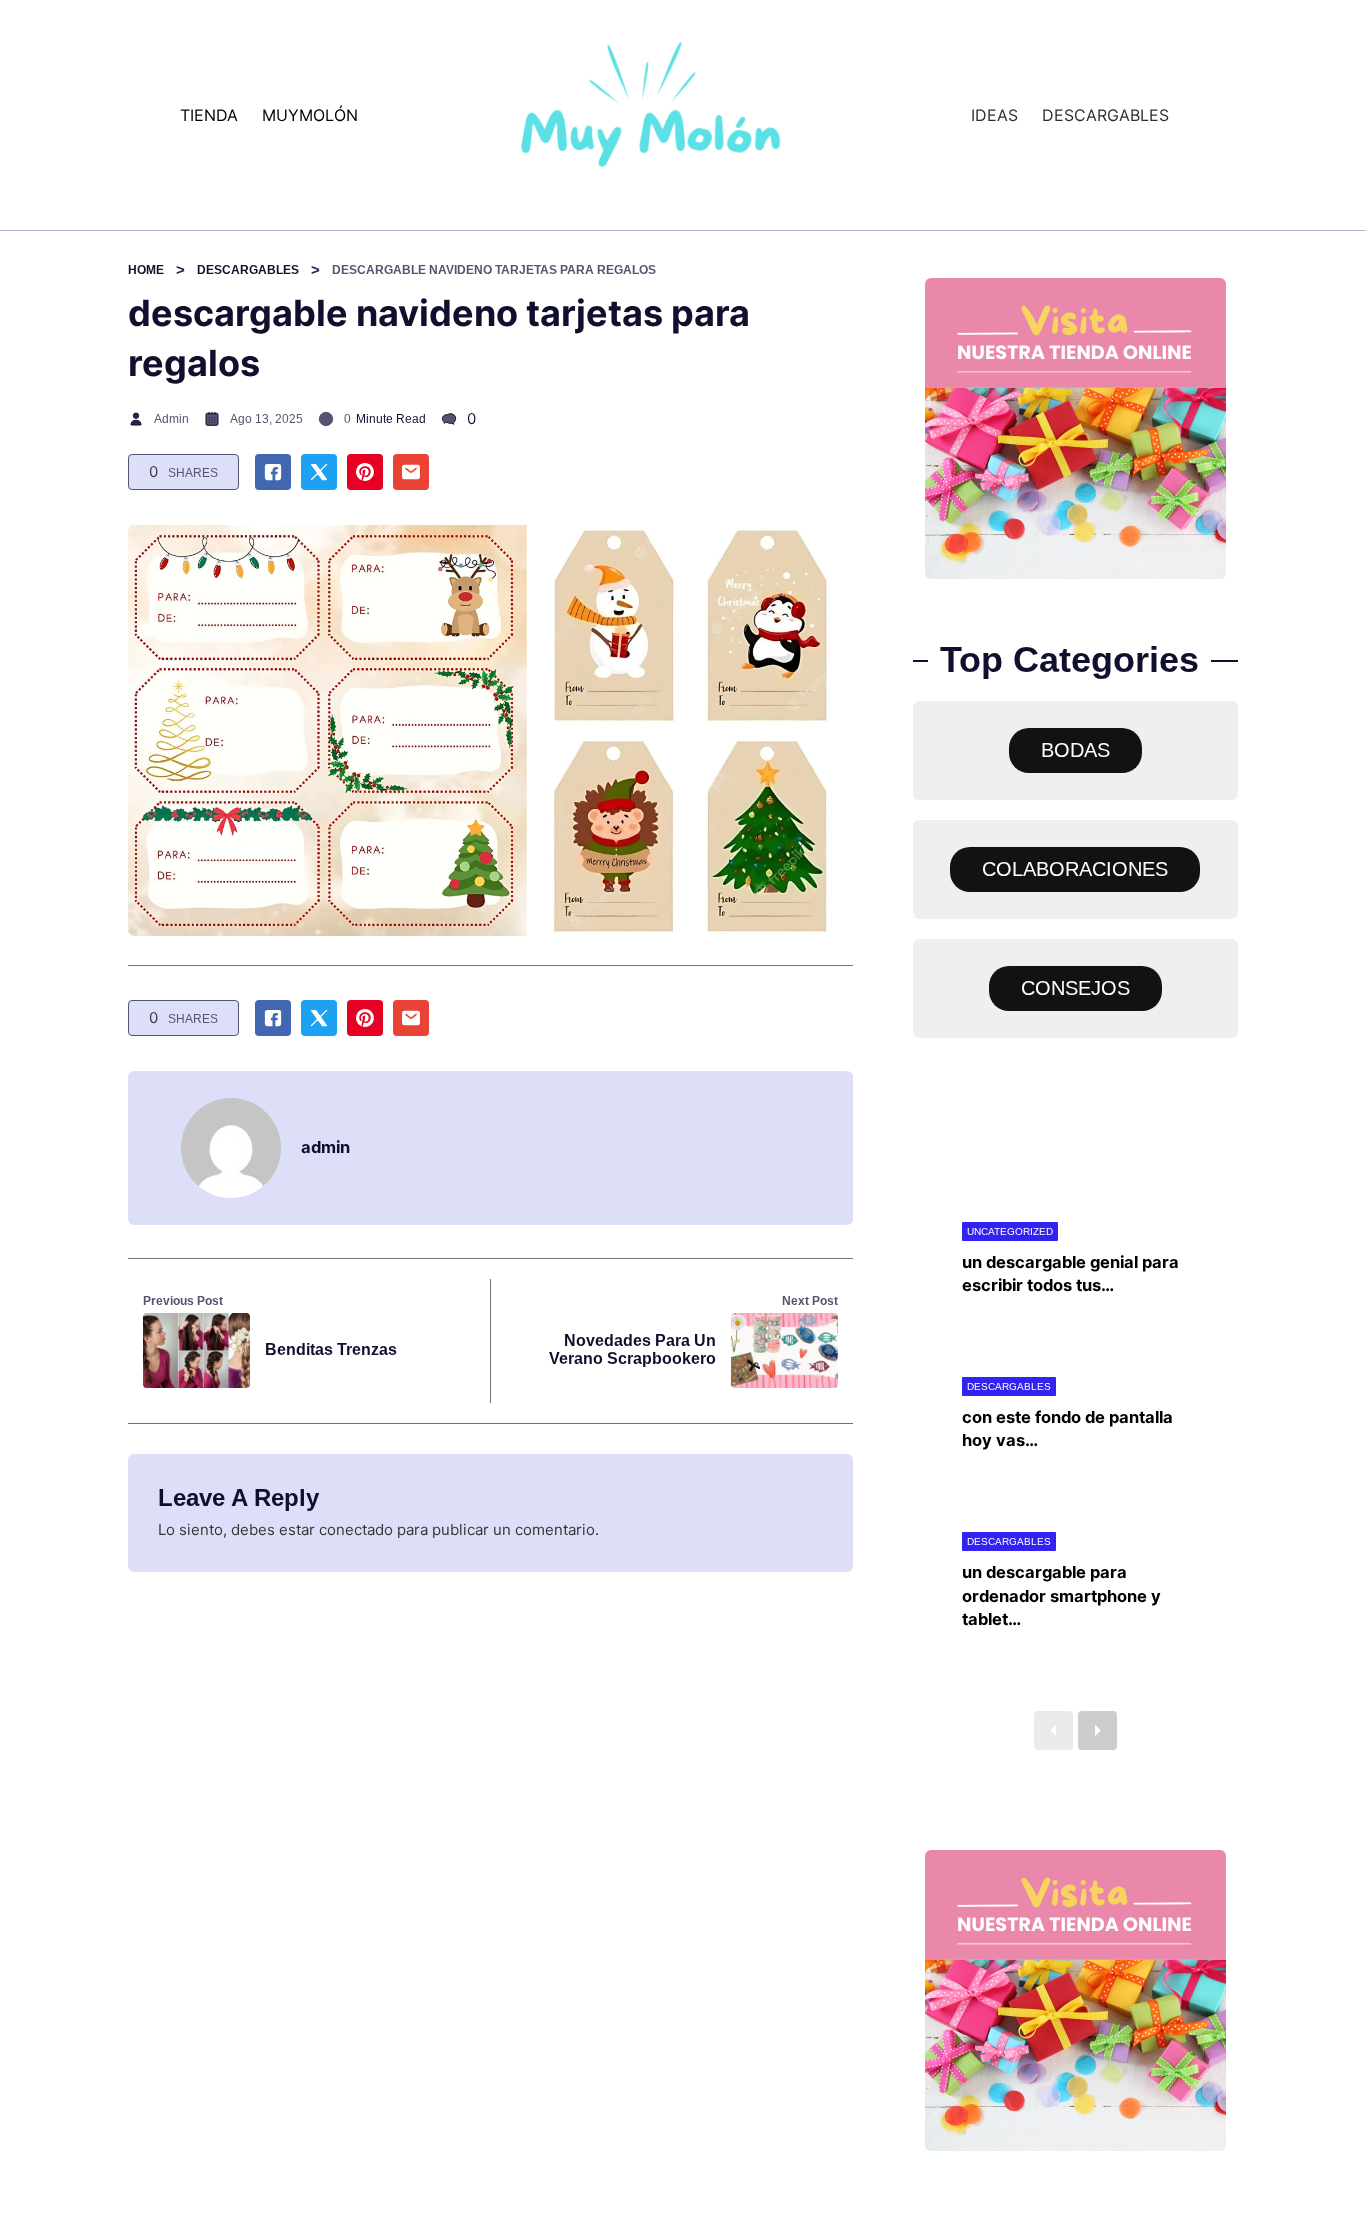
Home (146, 270)
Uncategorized (1010, 1231)
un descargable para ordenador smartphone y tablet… (1061, 1595)
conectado (356, 1529)
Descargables (248, 270)
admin (171, 419)
